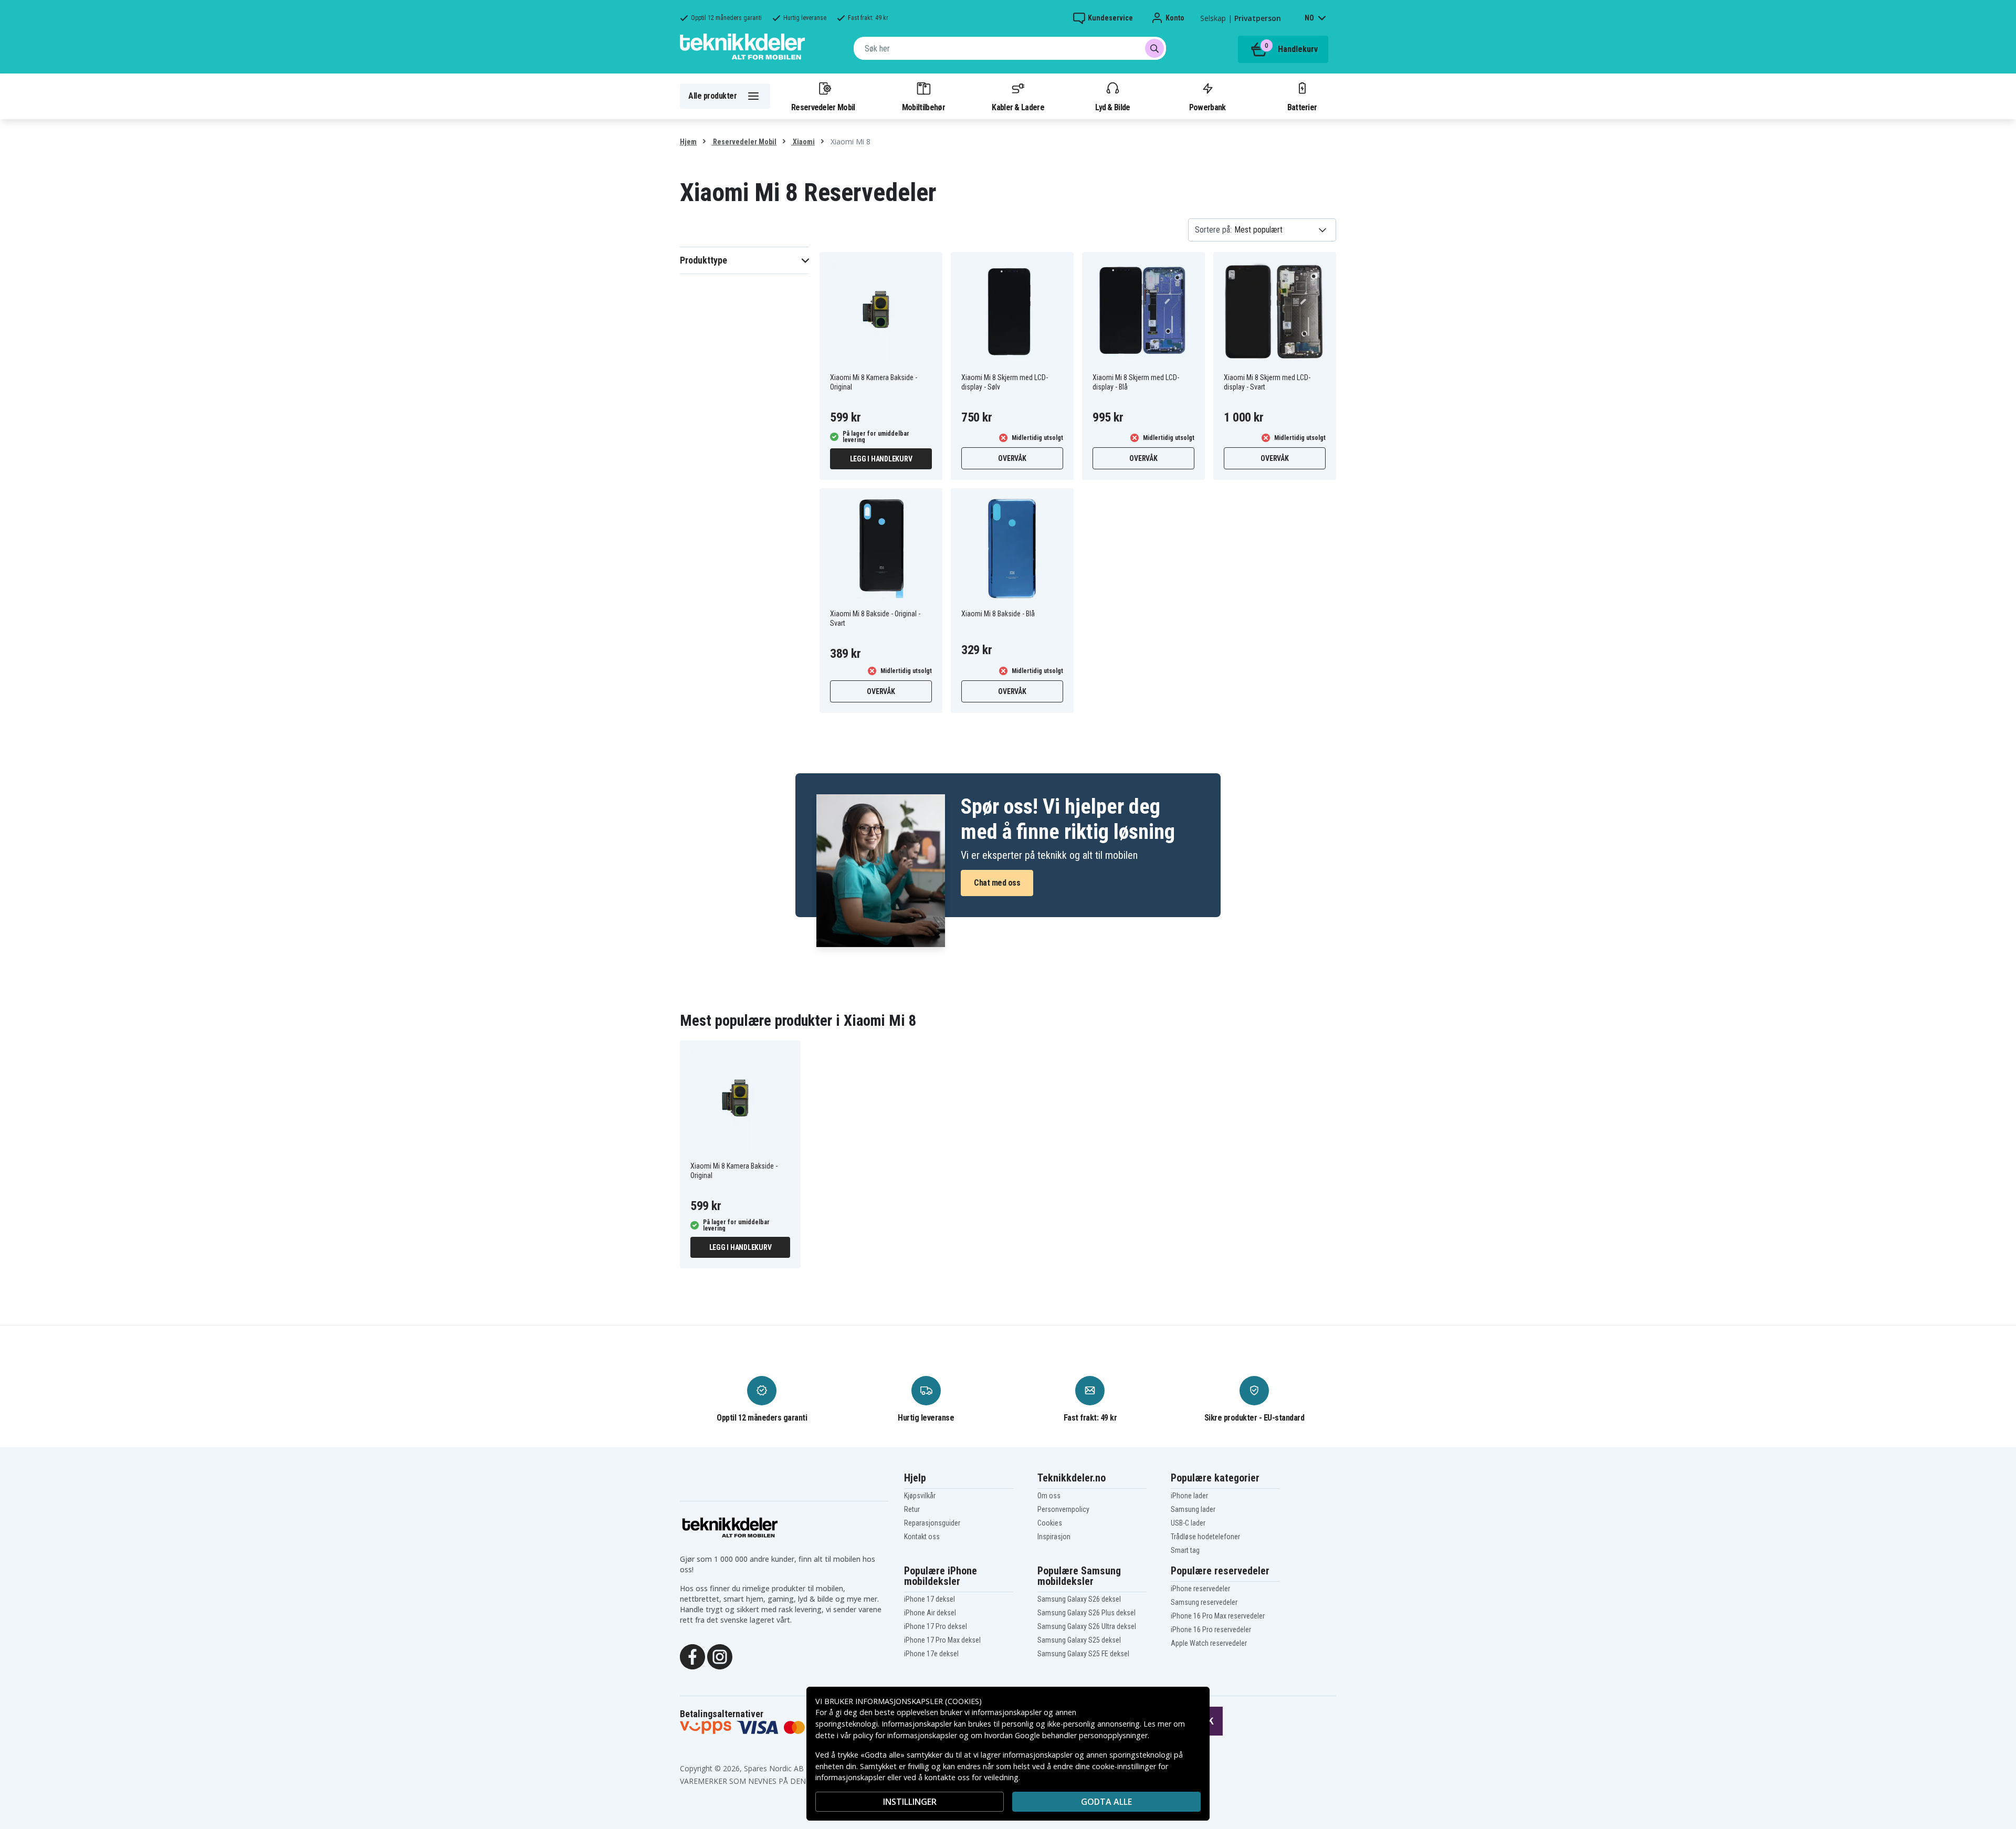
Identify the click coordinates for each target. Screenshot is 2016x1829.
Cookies (1050, 1523)
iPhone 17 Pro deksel (936, 1626)
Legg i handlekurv (881, 459)
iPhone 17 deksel (930, 1599)
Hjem (688, 142)
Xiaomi (803, 142)
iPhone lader (1189, 1496)
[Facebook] (692, 1656)
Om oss (1049, 1496)
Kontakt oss (922, 1537)
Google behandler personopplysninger (1081, 1735)
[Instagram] (720, 1656)
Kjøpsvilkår (920, 1496)
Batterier (1302, 107)
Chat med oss (997, 883)
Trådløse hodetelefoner (1205, 1537)
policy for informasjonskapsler (905, 1735)
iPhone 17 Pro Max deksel (942, 1640)
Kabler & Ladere (1018, 107)
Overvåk (1012, 458)
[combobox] (1010, 48)
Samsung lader (1193, 1509)
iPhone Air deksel (930, 1613)
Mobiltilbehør (923, 107)
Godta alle (1106, 1802)
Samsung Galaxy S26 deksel (1079, 1599)
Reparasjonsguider (932, 1523)
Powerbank (1207, 107)
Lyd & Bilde (1112, 107)
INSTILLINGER (910, 1802)
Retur (912, 1509)
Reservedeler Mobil (823, 107)
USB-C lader (1188, 1523)
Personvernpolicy (1063, 1509)
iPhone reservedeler (1200, 1589)
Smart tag (1185, 1550)
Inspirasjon (1054, 1537)
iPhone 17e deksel (931, 1654)
